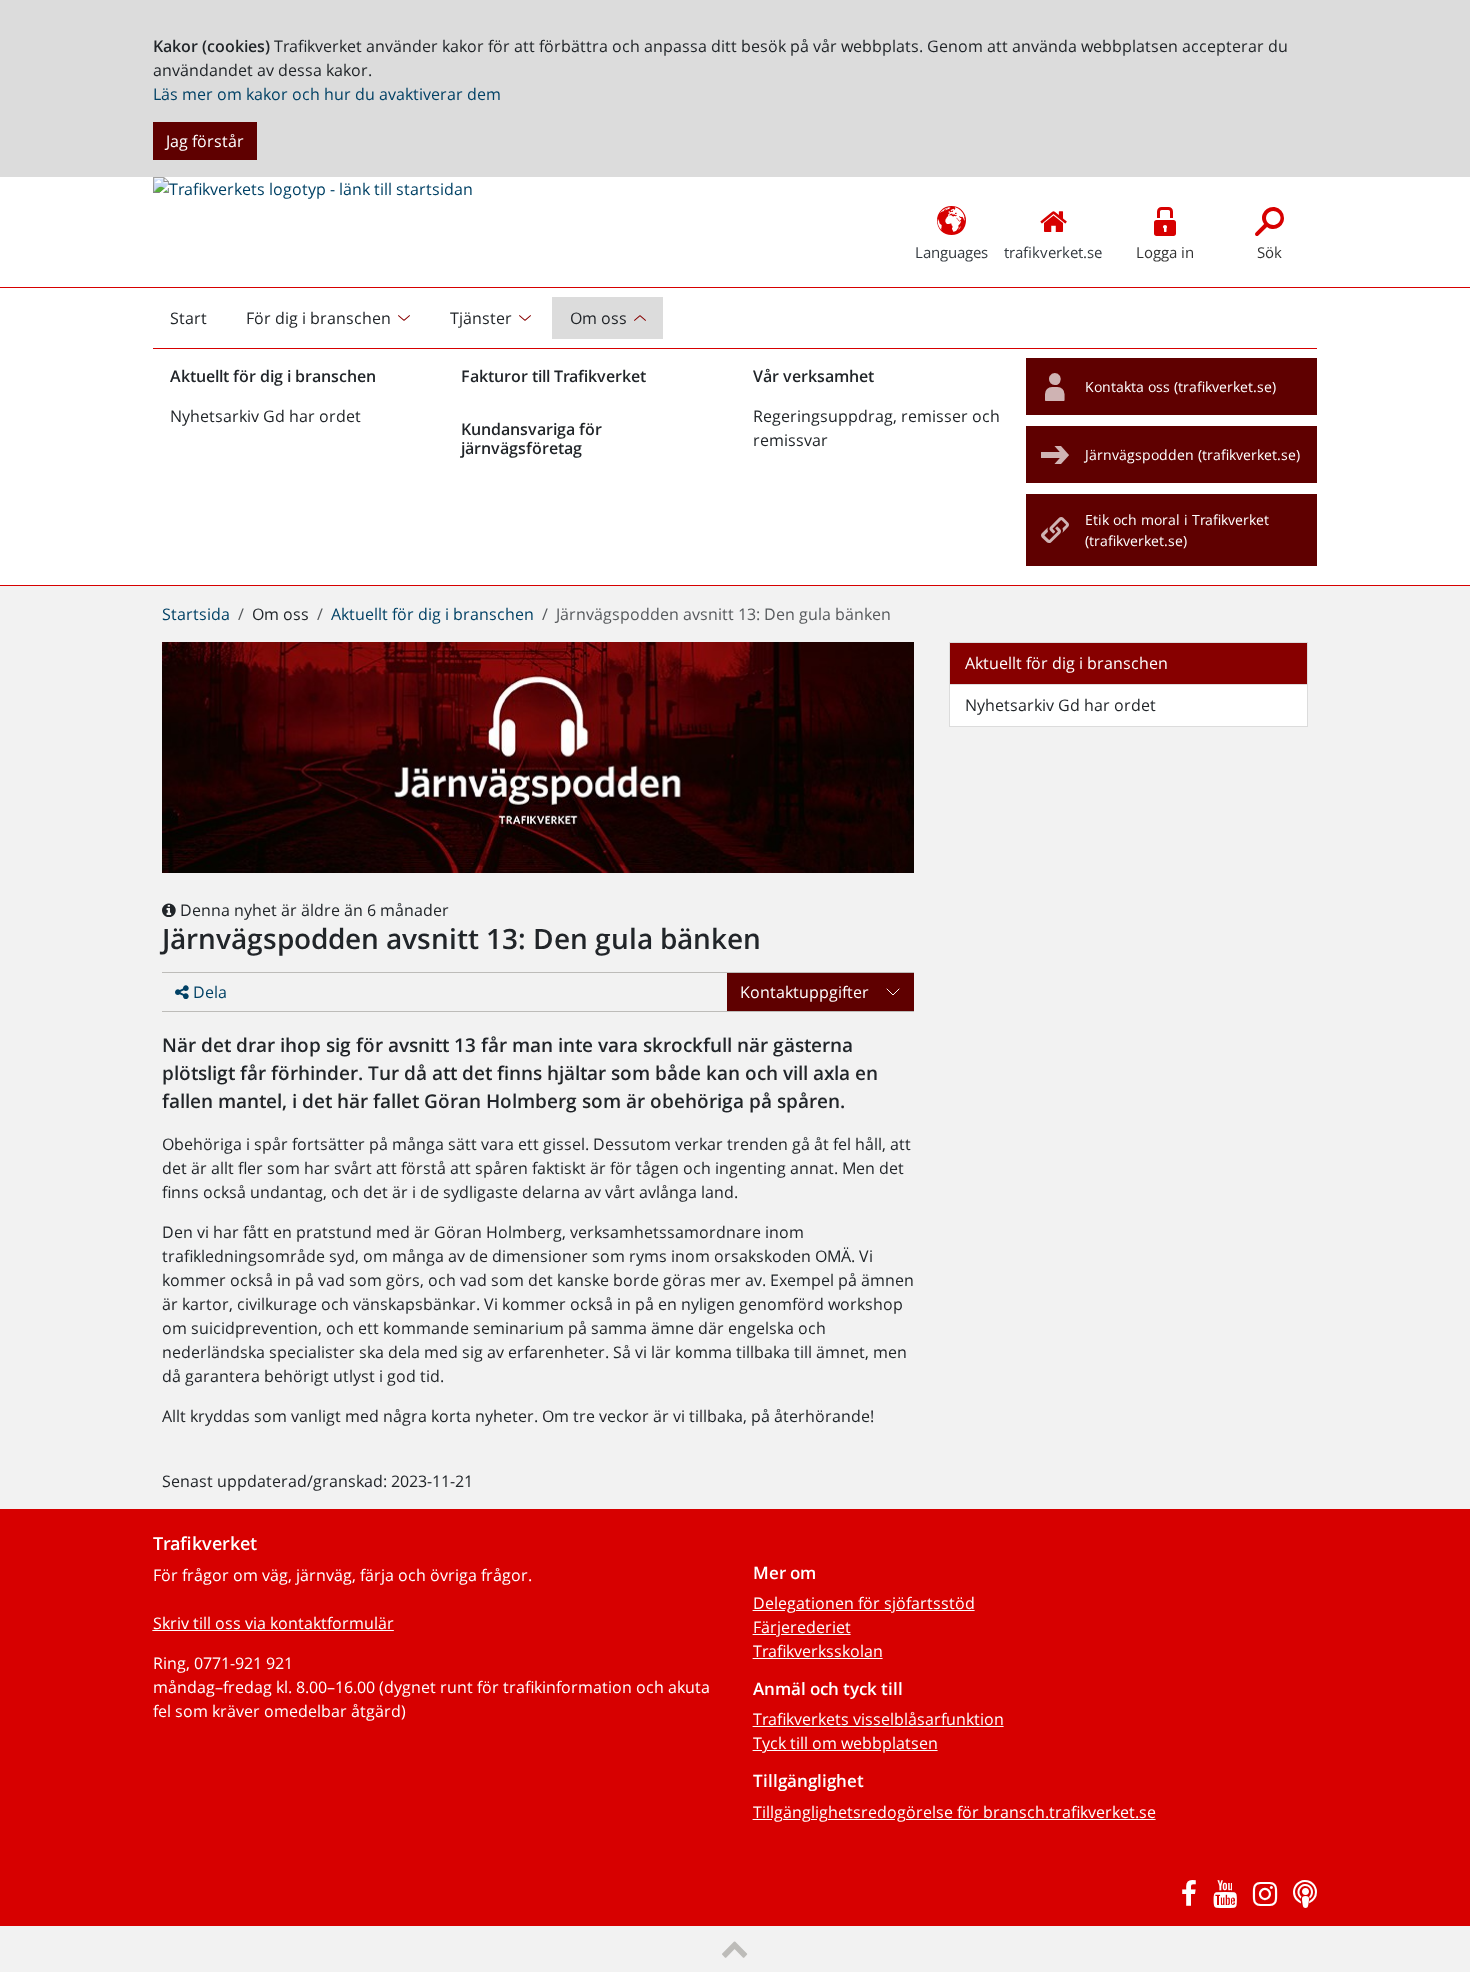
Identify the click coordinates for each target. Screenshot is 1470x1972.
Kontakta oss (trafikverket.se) (1180, 386)
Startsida (196, 614)
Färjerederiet (802, 1627)
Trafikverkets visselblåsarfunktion (878, 1719)
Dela (208, 992)
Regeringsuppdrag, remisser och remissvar (876, 428)
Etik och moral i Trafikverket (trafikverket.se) (1177, 530)
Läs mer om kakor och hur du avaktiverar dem (327, 94)
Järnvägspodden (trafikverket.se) (1192, 454)
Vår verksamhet (813, 376)
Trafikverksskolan (818, 1651)
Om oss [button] (598, 318)
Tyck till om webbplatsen (845, 1743)
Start (197, 323)
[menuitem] (330, 318)
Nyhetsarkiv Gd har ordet (265, 416)
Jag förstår (205, 141)
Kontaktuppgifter (804, 992)
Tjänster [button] (481, 318)
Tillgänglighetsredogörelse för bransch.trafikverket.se (954, 1812)
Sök (1269, 252)
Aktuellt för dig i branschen (273, 376)
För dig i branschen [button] (318, 318)
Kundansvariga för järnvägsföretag (531, 438)
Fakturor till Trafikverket (553, 376)
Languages (951, 252)
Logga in (1165, 252)
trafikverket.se (1053, 252)
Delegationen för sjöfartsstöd (864, 1603)
